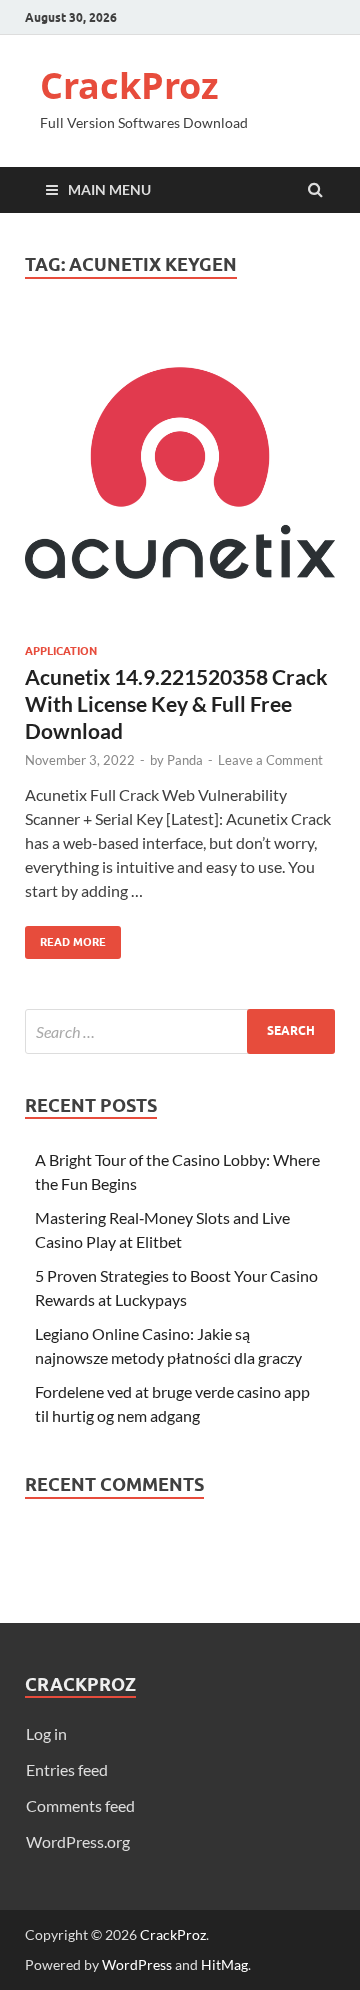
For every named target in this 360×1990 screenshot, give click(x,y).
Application (61, 651)
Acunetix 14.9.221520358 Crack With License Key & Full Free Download (176, 704)
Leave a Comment (270, 760)
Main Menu (109, 189)
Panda (185, 760)
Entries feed (67, 1769)
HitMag (224, 1964)
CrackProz (129, 85)
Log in (46, 1733)
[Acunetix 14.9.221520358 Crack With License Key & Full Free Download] (180, 481)
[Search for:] (180, 1031)
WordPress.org (78, 1841)
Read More (65, 937)
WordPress (137, 1964)
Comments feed (80, 1805)
